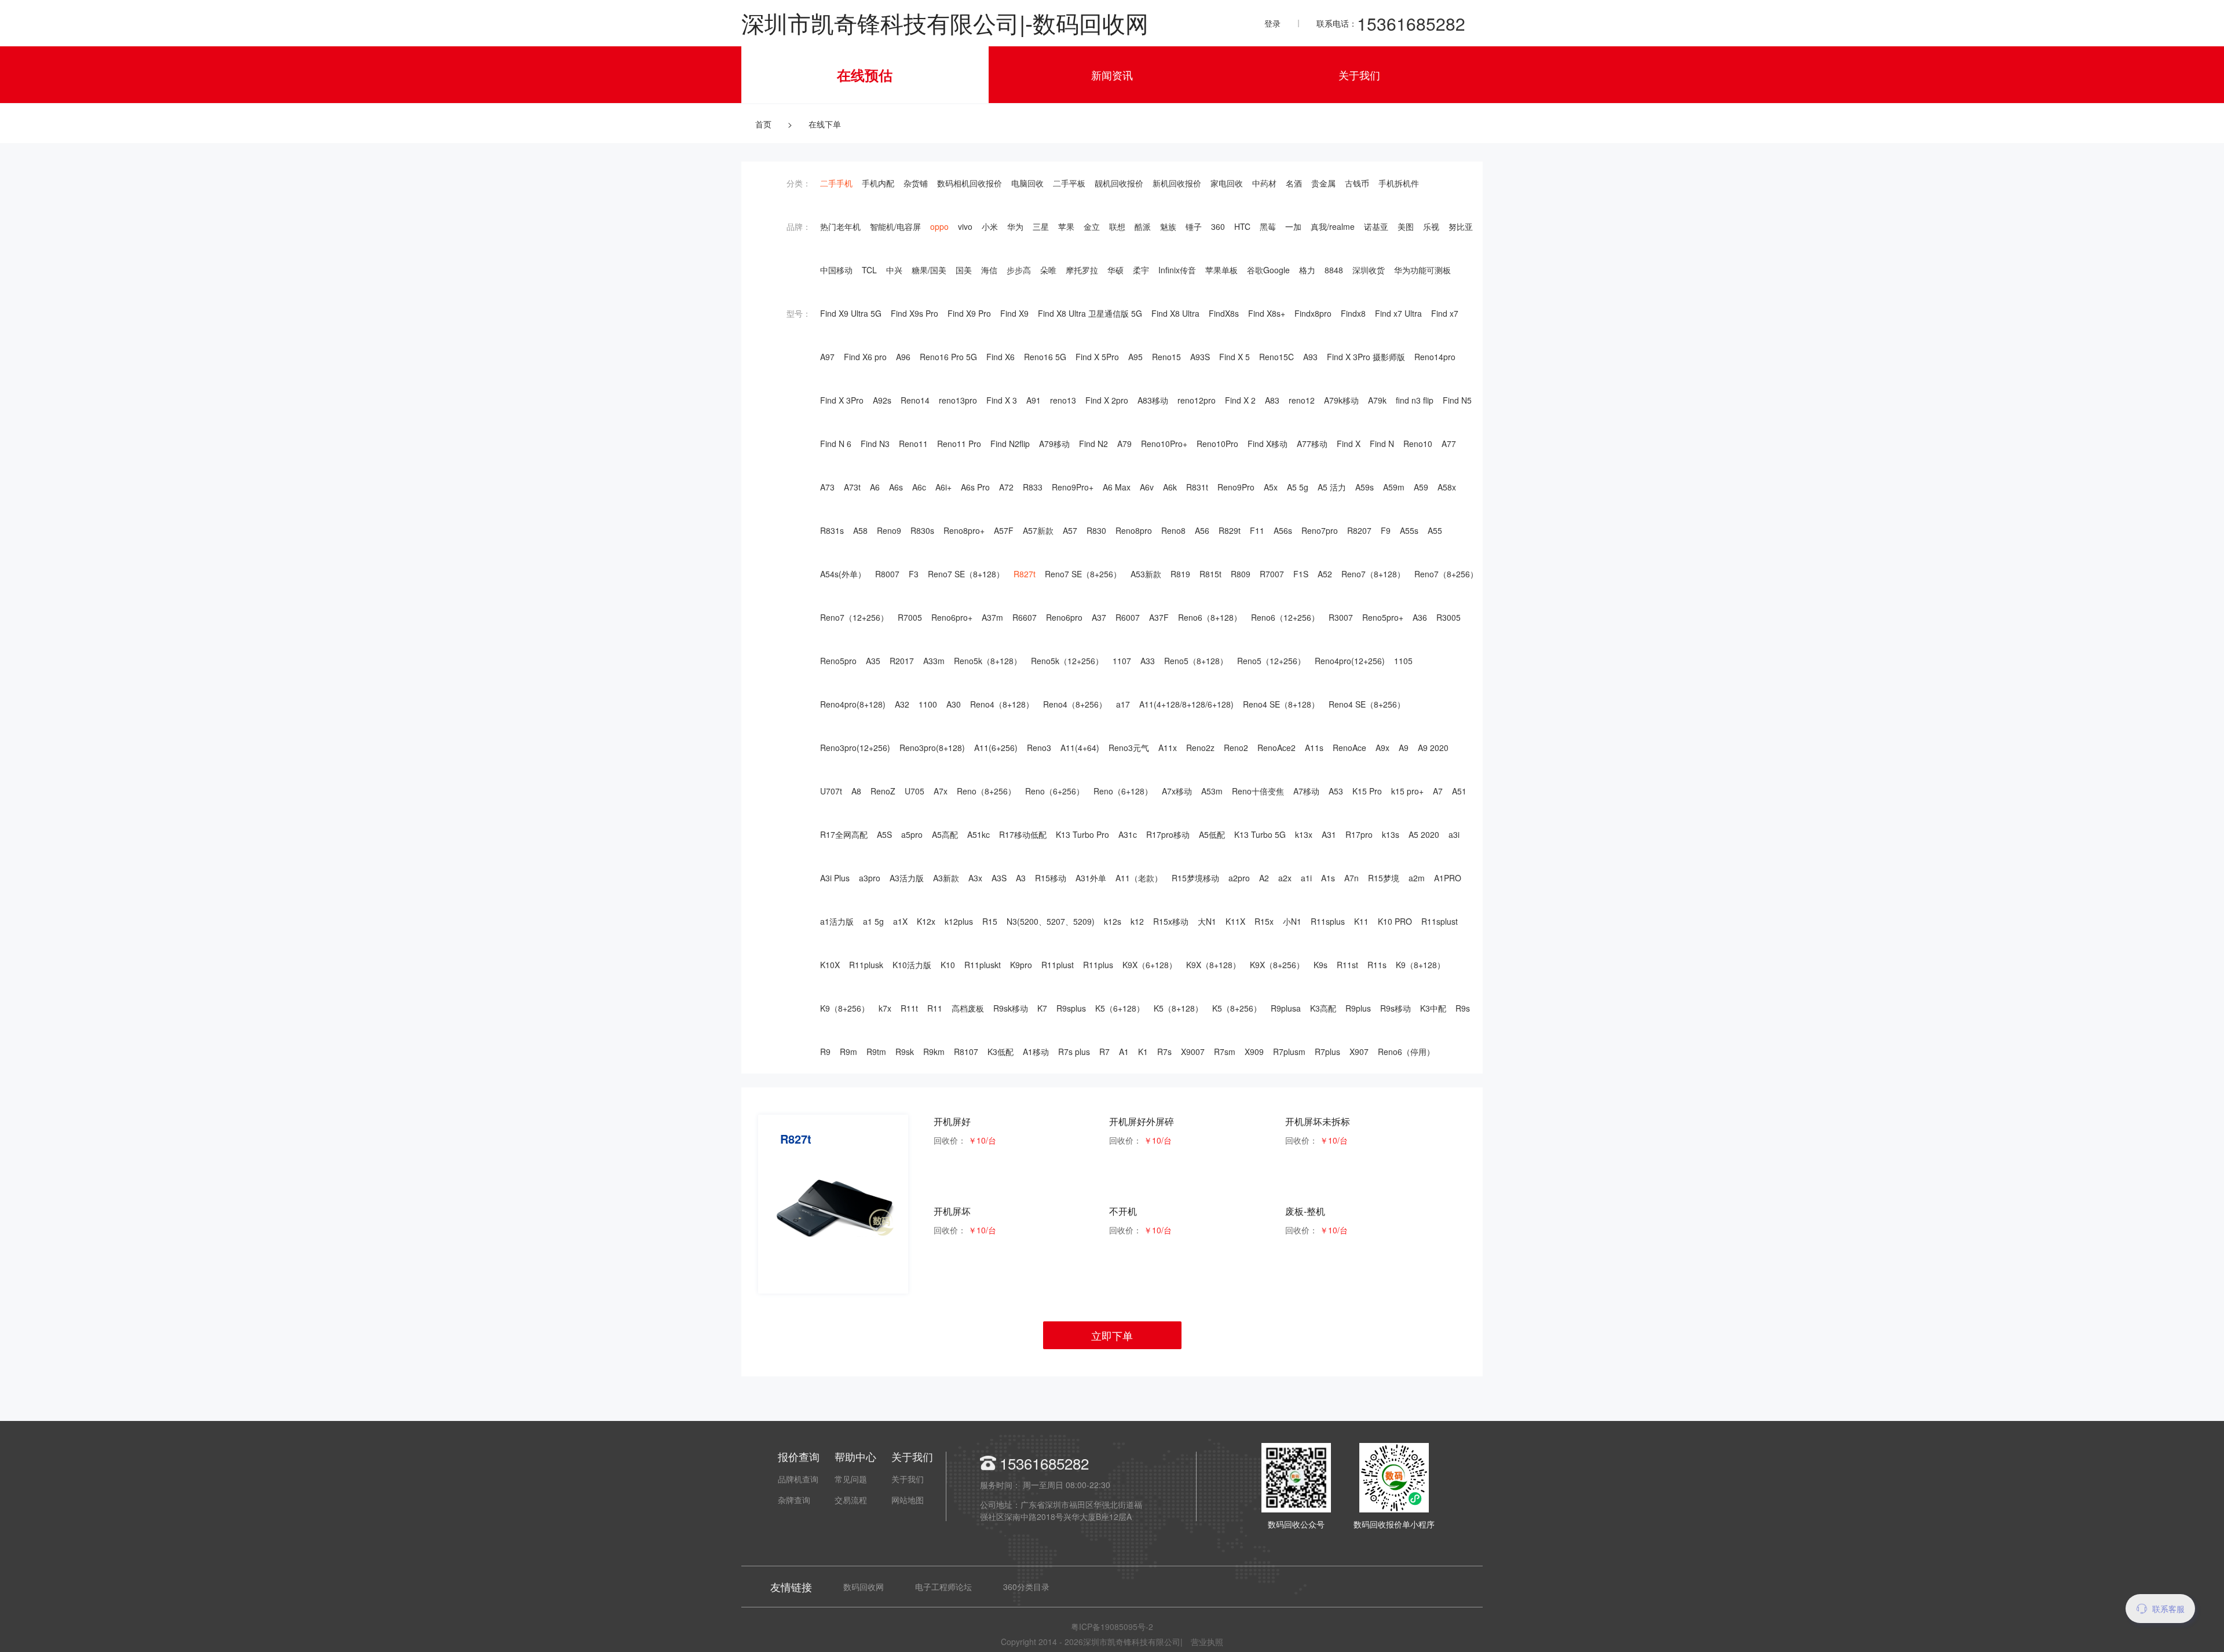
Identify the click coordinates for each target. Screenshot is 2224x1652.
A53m (1212, 791)
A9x (1382, 748)
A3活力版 (907, 878)
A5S (884, 834)
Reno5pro (838, 661)
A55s (1409, 530)
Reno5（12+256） (1271, 661)
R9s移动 (1396, 1008)
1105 (1403, 661)
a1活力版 (837, 921)
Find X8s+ (1267, 313)
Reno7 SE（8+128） (966, 574)
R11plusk (866, 965)
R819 (1180, 574)
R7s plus (1074, 1052)
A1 (1124, 1052)
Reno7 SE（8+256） (1083, 574)
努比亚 (1461, 226)
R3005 (1448, 617)
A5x (1271, 487)
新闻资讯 (1112, 75)
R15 (990, 921)
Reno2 (1236, 748)
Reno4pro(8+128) (853, 704)
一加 (1293, 226)
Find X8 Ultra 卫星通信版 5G (1090, 313)
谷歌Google (1268, 270)
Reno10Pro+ (1164, 444)
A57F (1004, 530)
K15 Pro (1367, 791)
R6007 (1128, 617)
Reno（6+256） (1055, 791)
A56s (1283, 530)
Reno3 (1039, 748)
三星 (1041, 226)
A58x (1447, 487)
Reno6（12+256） (1285, 617)
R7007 (1272, 574)
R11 (935, 1008)
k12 (1137, 921)
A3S (999, 878)
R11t (909, 1008)
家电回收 (1227, 183)
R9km (934, 1052)
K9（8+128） (1420, 965)
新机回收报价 (1177, 183)
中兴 (894, 270)
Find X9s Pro (915, 313)
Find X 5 (1234, 357)
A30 (954, 704)
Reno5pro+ (1383, 617)
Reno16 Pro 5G (948, 357)
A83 (1272, 400)
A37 (1099, 617)
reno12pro (1197, 400)
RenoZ (883, 791)
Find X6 (1001, 357)
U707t (831, 791)
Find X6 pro (865, 357)
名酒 (1294, 183)
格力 (1307, 270)
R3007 (1341, 617)
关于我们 (1359, 75)
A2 (1264, 878)
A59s (1365, 487)
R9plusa (1286, 1008)
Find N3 (875, 444)
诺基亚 (1376, 226)
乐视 (1431, 226)
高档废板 (968, 1008)
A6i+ (943, 487)
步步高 (1019, 270)
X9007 (1193, 1052)
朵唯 (1048, 270)
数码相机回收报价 (970, 183)
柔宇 (1141, 270)
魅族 (1168, 226)
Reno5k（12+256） (1067, 661)
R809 (1241, 574)
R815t (1210, 574)
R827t (1025, 574)
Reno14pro (1435, 357)
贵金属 (1323, 183)
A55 (1435, 530)
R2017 (902, 661)
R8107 (966, 1052)
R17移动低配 (1023, 834)
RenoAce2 (1276, 748)
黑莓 (1268, 226)
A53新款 (1146, 574)
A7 (1438, 791)
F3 (914, 574)
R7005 (910, 617)
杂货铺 (916, 183)
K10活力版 (912, 965)
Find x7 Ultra (1398, 313)
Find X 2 (1240, 400)
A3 (1021, 878)
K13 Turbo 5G (1260, 834)
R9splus (1071, 1008)
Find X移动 (1268, 444)
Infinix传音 (1177, 270)
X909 (1254, 1052)
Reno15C (1276, 357)
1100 (928, 704)
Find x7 (1445, 313)
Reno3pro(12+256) (855, 748)
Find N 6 (836, 444)
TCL (869, 270)
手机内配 (878, 183)
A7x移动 (1177, 791)
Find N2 (1093, 444)
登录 (1272, 23)
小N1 (1292, 921)
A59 (1421, 487)
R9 (825, 1052)
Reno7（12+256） (854, 617)
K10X (830, 965)
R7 (1104, 1052)
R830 (1096, 530)
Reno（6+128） (1123, 791)
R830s (922, 530)
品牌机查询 (798, 1479)
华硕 (1115, 270)
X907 (1359, 1052)
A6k (1170, 487)
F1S (1301, 574)
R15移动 (1051, 878)
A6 (875, 487)
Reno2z (1200, 748)
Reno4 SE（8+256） (1367, 704)
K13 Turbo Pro (1082, 834)
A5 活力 (1332, 487)
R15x (1264, 921)
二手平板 (1069, 183)
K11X (1235, 921)
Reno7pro (1320, 530)
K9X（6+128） (1150, 965)
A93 (1310, 357)
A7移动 (1306, 791)
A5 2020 (1424, 834)
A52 (1325, 574)
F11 (1257, 530)
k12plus (959, 921)
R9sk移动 (1011, 1008)
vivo (965, 226)
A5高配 (945, 834)
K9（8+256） (845, 1008)
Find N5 (1457, 400)
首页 (763, 124)
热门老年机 (840, 226)
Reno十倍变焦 (1258, 791)
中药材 (1264, 183)
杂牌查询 (794, 1500)
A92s (882, 400)
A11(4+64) (1080, 748)
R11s (1377, 965)
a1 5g (873, 921)
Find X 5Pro (1097, 357)
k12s (1113, 921)
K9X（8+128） (1213, 965)
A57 (1070, 530)
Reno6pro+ (952, 617)
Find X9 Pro (969, 313)
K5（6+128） (1120, 1008)
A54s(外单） (843, 574)
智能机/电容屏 (895, 226)
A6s (896, 487)
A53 (1336, 791)
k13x (1304, 834)
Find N (1382, 444)
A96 (903, 357)
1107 (1122, 661)
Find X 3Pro (842, 400)
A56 (1202, 530)
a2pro (1239, 878)
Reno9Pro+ (1073, 487)
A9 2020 (1433, 748)
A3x (975, 878)
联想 (1117, 226)
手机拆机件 (1399, 183)
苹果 (1066, 226)
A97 (827, 357)
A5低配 (1212, 834)
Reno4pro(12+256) (1350, 661)
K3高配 (1323, 1008)
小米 (990, 226)
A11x (1168, 748)
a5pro (912, 834)
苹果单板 (1221, 270)
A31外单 (1091, 878)
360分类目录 (1026, 1587)
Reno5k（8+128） (988, 661)
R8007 (887, 574)
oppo (939, 226)
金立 (1092, 226)
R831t (1197, 487)
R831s (832, 530)
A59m (1394, 487)
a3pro (870, 878)
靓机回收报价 (1119, 183)
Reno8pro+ (964, 530)
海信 (989, 270)
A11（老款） (1139, 878)
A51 (1459, 791)
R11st (1347, 965)
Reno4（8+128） (1002, 704)
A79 (1124, 444)
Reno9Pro (1236, 487)
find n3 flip (1415, 400)
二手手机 (836, 183)
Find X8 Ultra (1175, 313)
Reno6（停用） (1406, 1052)
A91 (1034, 400)
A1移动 (1036, 1052)
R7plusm (1289, 1052)
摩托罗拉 (1082, 270)
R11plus (1098, 965)
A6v (1147, 487)
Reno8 (1173, 530)
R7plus (1327, 1052)
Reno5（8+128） (1196, 661)
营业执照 (1207, 1642)
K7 (1042, 1008)
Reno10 (1418, 444)
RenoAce (1349, 748)
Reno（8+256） (986, 791)
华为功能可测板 (1422, 270)
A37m (992, 617)
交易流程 (851, 1500)
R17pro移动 (1168, 834)
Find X (1349, 444)
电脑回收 (1027, 183)
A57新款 (1038, 530)
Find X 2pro (1107, 400)
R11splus (1328, 921)
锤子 (1194, 226)
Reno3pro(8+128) (932, 748)
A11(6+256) (996, 748)
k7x (885, 1008)
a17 (1123, 704)
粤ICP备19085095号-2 (1112, 1627)
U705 (915, 791)
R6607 (1025, 617)
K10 (948, 965)
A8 (856, 791)
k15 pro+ (1407, 791)
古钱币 (1357, 183)
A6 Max (1117, 487)
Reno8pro (1134, 530)
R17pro (1359, 834)
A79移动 (1054, 444)
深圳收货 (1369, 270)
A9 (1404, 748)
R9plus (1358, 1008)
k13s (1391, 834)
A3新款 (946, 878)
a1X (900, 921)
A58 (860, 530)
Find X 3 (1002, 400)
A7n (1351, 878)
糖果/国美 (929, 270)
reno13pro (958, 400)
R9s (1463, 1008)
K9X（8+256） (1277, 965)
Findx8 (1353, 313)
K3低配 (1001, 1052)
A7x (941, 791)
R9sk (905, 1052)
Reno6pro (1064, 617)
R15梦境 (1384, 878)
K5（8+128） (1178, 1008)
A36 (1420, 617)
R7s (1164, 1052)
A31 (1329, 834)
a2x (1285, 878)
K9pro (1021, 965)
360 (1218, 226)
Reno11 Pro (959, 444)
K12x (926, 921)
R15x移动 (1171, 921)
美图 (1406, 226)
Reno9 (889, 530)
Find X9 (1014, 313)
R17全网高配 (844, 834)
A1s (1328, 878)
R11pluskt (983, 965)
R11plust (1058, 965)
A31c (1128, 834)
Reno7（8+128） (1373, 574)
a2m (1417, 878)
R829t (1230, 530)
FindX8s (1224, 313)
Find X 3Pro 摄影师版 (1366, 357)
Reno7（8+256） (1446, 574)
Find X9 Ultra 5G (851, 313)
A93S (1200, 357)
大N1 (1207, 921)
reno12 (1302, 400)
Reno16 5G (1045, 357)
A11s (1314, 748)
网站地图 (908, 1500)
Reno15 (1166, 357)
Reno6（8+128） (1210, 617)
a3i (1454, 834)
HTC (1242, 226)
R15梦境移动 (1195, 878)
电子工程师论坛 (943, 1587)
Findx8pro (1313, 313)
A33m (934, 661)
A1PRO (1448, 878)
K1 (1143, 1052)
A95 (1135, 357)
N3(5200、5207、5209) (1051, 921)
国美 (964, 270)
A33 (1148, 661)
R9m (848, 1052)
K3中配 (1433, 1008)
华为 (1015, 226)
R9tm (876, 1052)
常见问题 (851, 1479)
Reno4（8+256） (1075, 704)
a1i (1306, 878)
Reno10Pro (1217, 444)
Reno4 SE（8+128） (1281, 704)
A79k (1377, 400)
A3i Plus (835, 878)
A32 (902, 704)
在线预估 (865, 75)
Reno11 (913, 444)
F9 (1386, 530)
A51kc (979, 834)
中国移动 (836, 270)
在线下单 (825, 124)
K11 (1361, 921)
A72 (1006, 487)
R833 (1033, 487)
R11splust (1440, 921)
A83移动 (1153, 400)
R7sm (1225, 1052)
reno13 (1063, 400)
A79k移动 (1341, 400)
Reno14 (915, 400)
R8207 (1359, 530)
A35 (873, 661)
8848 (1334, 270)
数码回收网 (864, 1587)
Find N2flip (1010, 444)
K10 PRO (1395, 921)
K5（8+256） (1237, 1008)
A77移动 (1312, 444)
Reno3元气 (1129, 748)
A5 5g (1298, 487)
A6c (919, 487)
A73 (827, 487)
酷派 (1143, 226)
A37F (1159, 617)
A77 (1449, 444)
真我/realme (1333, 226)
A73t (852, 487)
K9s (1321, 965)
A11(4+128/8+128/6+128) (1186, 704)
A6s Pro (975, 487)
